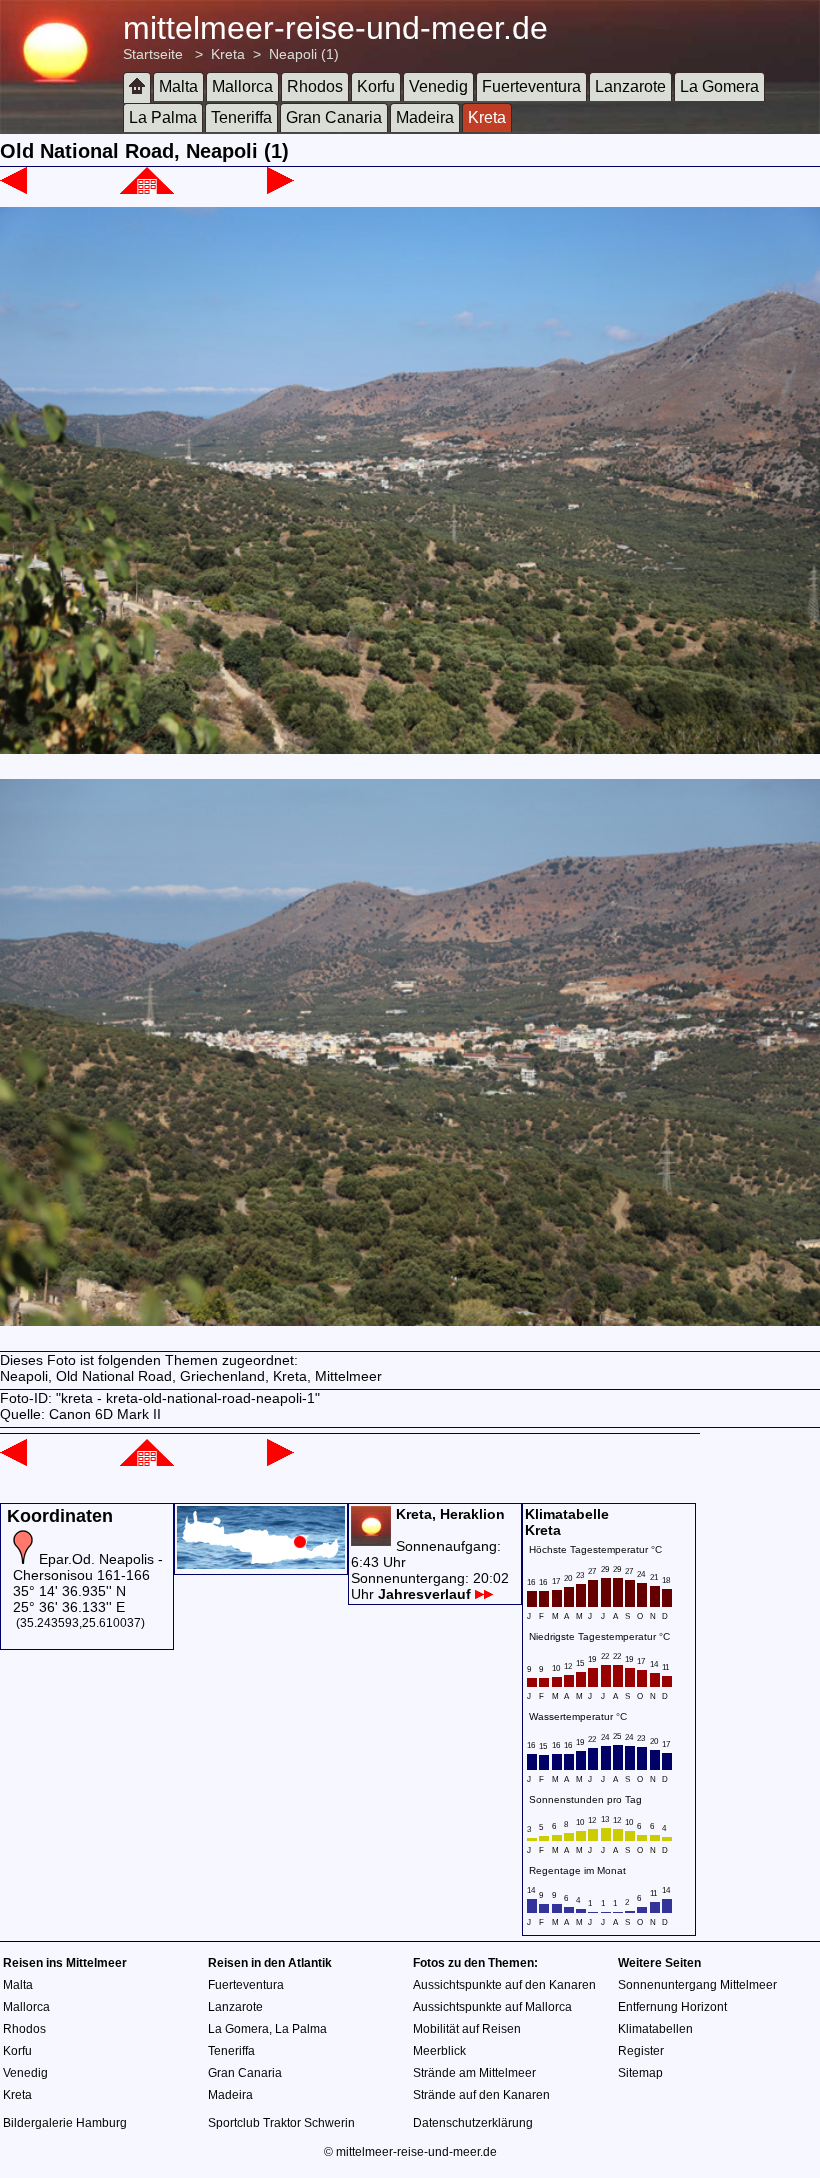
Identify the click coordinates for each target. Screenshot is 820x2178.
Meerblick (439, 2051)
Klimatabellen (655, 2029)
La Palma (163, 117)
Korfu (376, 86)
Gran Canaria (334, 117)
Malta (178, 86)
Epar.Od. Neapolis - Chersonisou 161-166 (88, 1567)
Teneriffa (241, 117)
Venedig (438, 86)
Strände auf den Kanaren (481, 2095)
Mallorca (242, 86)
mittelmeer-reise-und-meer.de (335, 28)
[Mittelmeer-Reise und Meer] (137, 87)
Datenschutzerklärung (473, 2123)
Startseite (153, 54)
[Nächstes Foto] (280, 189)
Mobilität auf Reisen (467, 2029)
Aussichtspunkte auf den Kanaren (504, 1985)
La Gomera (719, 86)
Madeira (425, 117)
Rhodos (315, 86)
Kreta (228, 54)
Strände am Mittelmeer (474, 2073)
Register (641, 2051)
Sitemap (640, 2073)
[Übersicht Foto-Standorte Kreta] (261, 1564)
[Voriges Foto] (13, 189)
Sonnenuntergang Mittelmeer (697, 1985)
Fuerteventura (531, 86)
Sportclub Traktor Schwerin (281, 2123)
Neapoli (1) (304, 54)
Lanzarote (630, 86)
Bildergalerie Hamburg (65, 2123)
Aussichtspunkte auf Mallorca (492, 2007)
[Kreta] (147, 189)
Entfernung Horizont (672, 2007)
